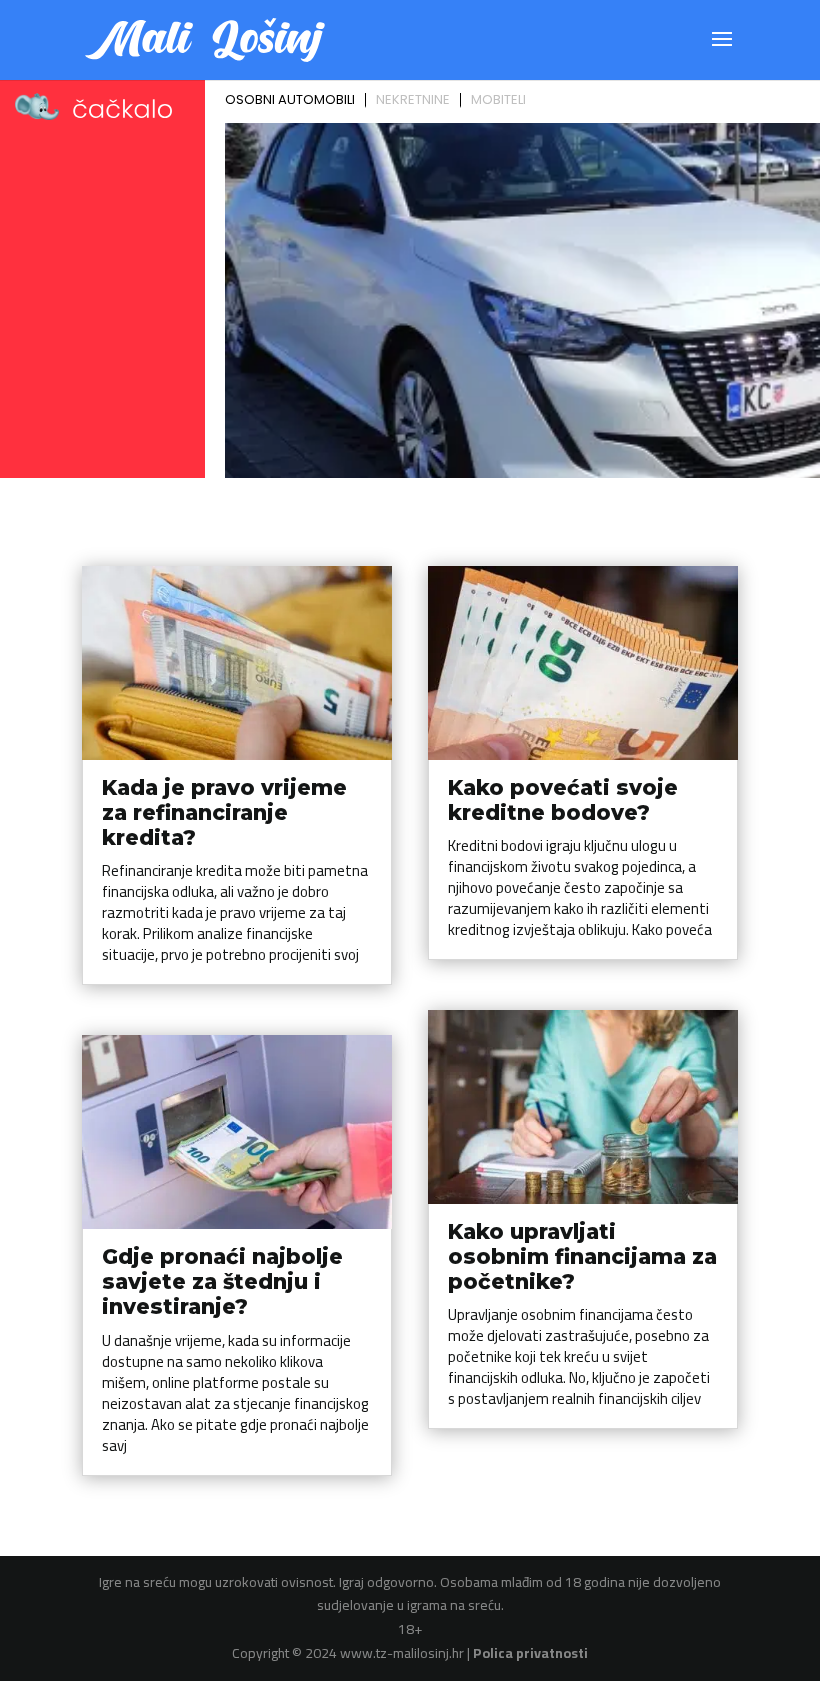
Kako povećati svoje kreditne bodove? (563, 800)
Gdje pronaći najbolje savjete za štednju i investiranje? (222, 1281)
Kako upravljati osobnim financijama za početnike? (582, 1256)
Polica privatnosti (530, 1653)
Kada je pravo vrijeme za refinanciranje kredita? (224, 812)
